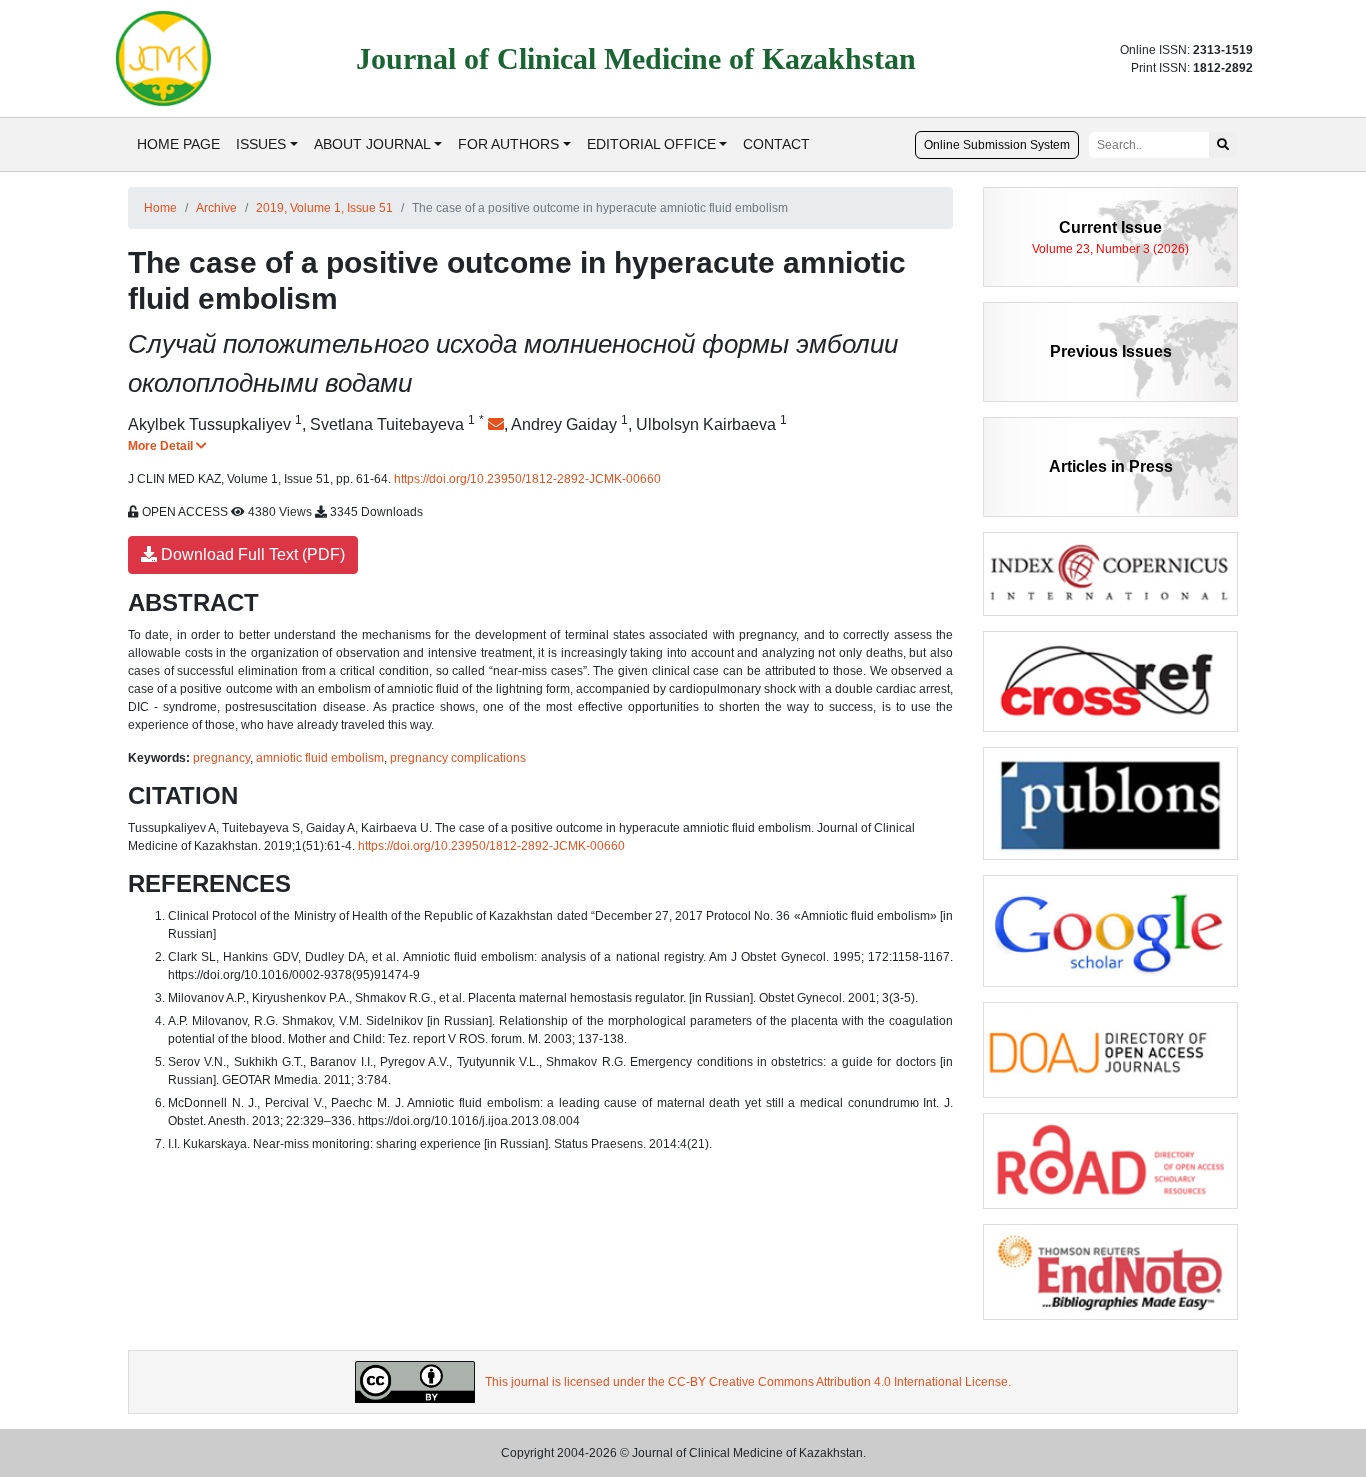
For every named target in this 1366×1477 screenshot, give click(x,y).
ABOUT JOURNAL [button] (372, 144)
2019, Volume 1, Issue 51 (324, 208)
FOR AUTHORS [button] (508, 144)
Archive (216, 208)
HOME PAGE (178, 144)
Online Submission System (997, 145)
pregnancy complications (458, 758)
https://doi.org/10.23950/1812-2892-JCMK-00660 (527, 479)
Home (160, 208)
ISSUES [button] (261, 144)
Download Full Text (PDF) (251, 554)
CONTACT (776, 144)
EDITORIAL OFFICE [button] (651, 144)
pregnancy (221, 758)
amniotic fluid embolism (320, 758)
